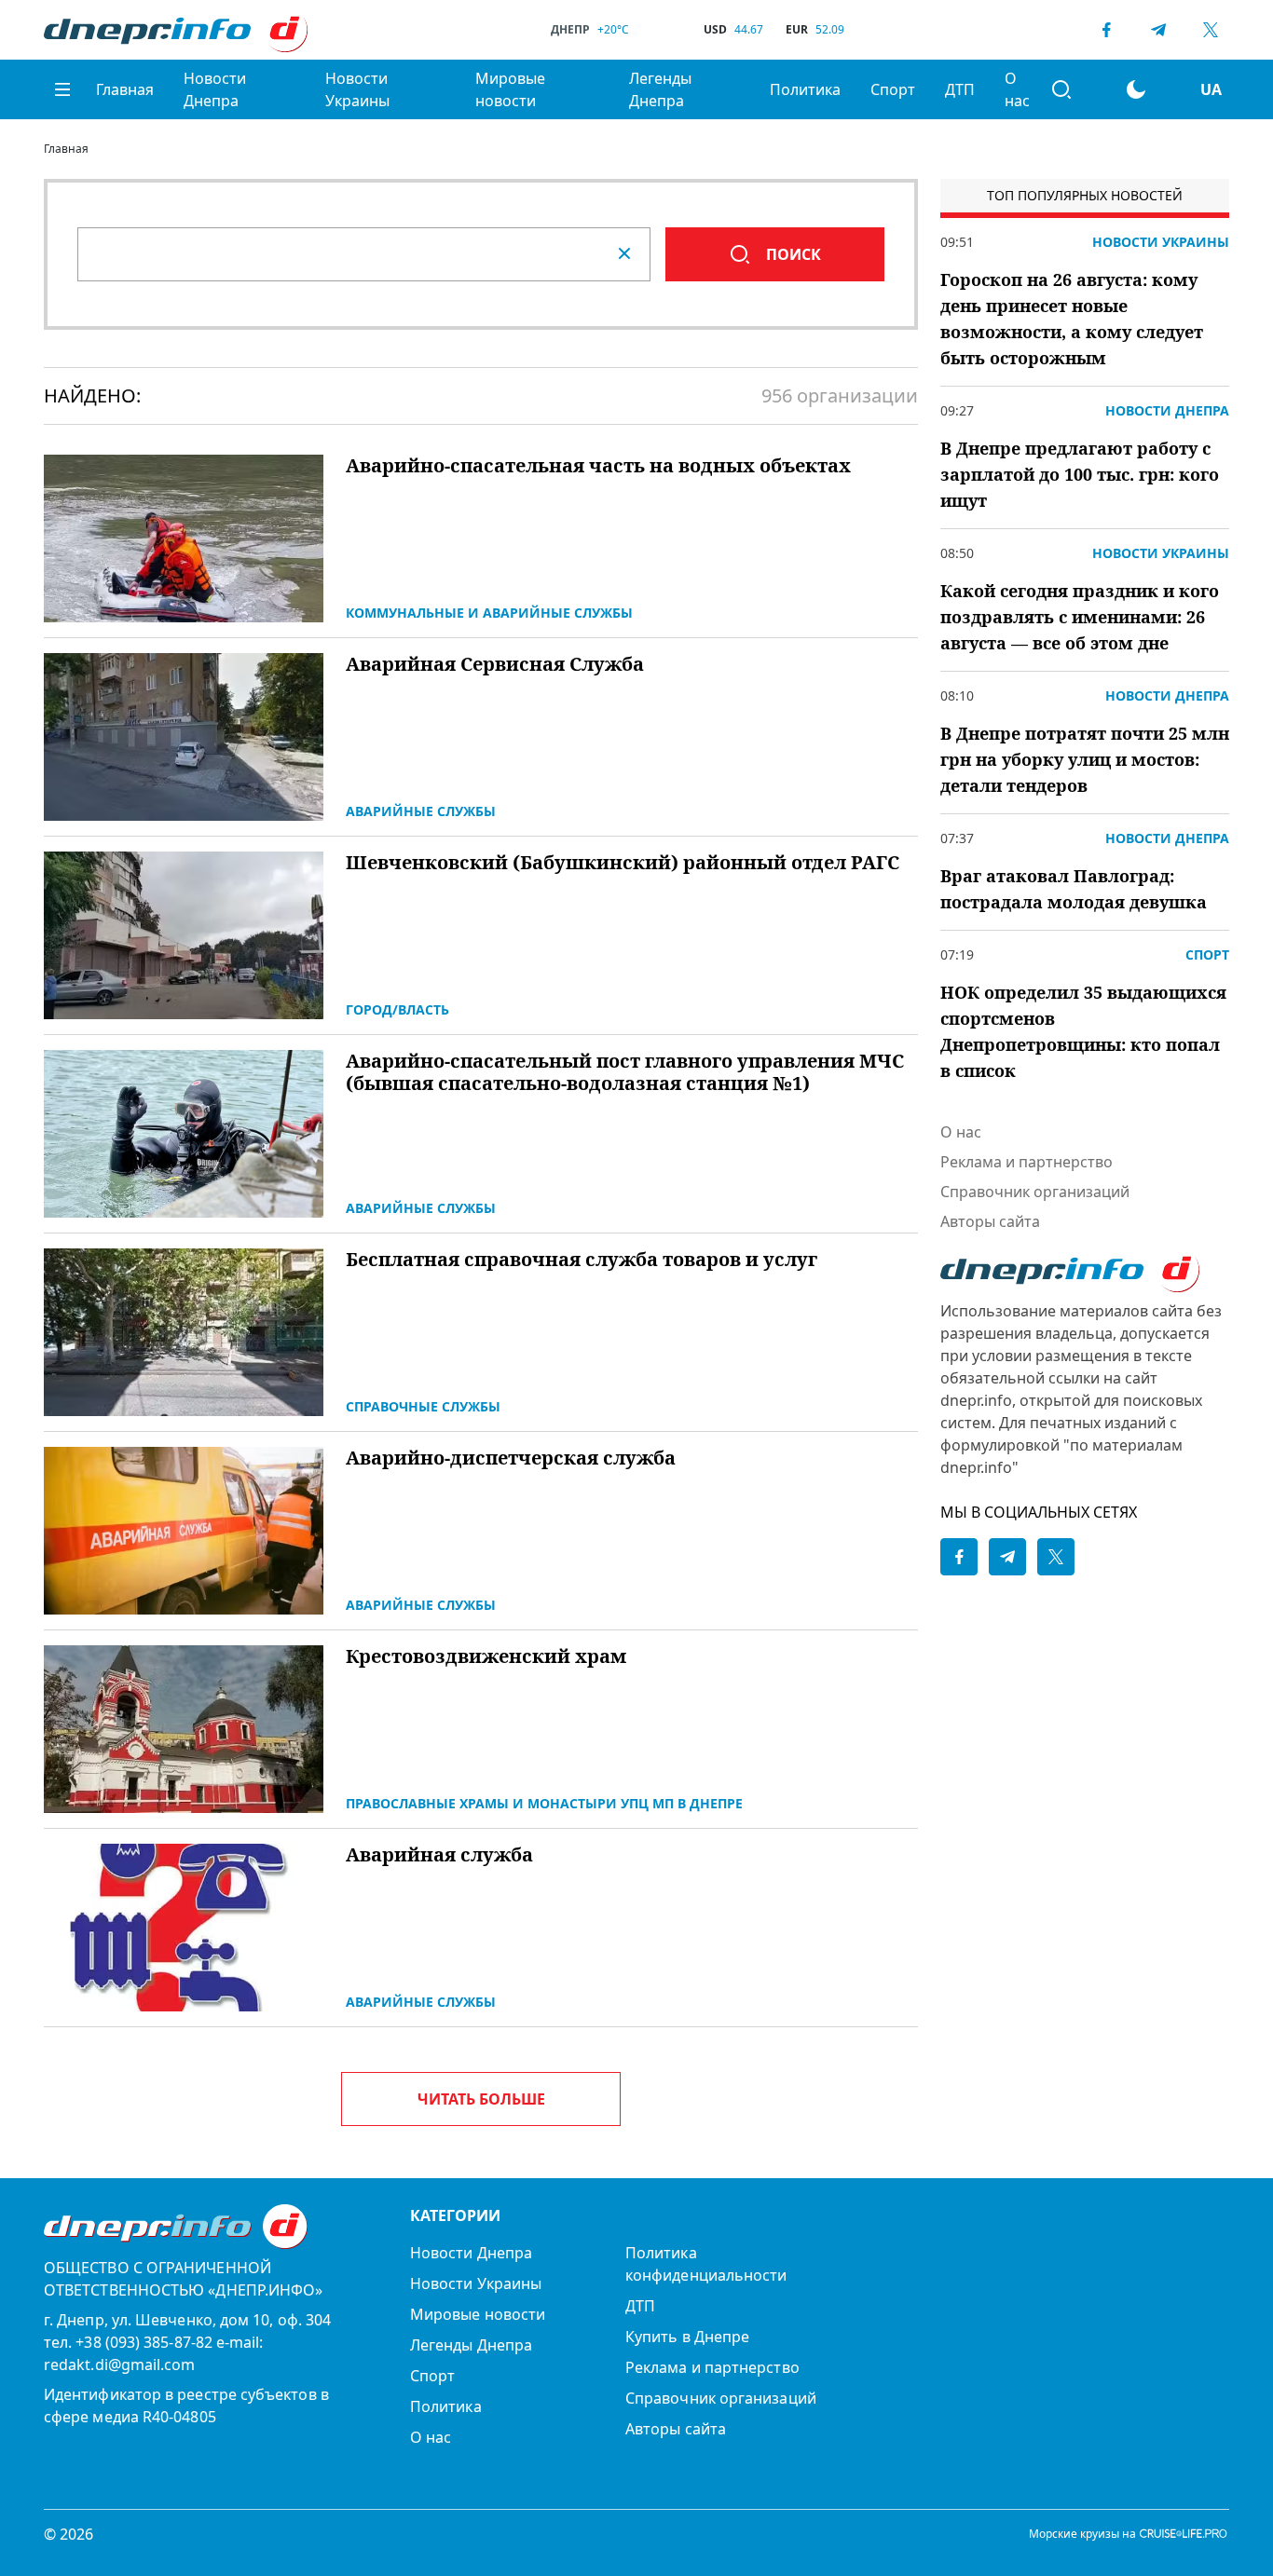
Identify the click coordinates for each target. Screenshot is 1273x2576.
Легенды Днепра (660, 89)
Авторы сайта (990, 1221)
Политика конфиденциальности (706, 2264)
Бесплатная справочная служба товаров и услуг (582, 1260)
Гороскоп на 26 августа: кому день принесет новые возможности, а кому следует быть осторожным (1072, 319)
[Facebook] (1106, 30)
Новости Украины (357, 89)
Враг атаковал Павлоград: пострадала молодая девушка (1074, 889)
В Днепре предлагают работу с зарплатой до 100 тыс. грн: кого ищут (1080, 474)
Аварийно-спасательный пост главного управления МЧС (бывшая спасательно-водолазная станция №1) (625, 1072)
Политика (805, 89)
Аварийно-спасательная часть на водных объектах (598, 466)
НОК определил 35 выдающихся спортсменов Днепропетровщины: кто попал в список (1083, 1031)
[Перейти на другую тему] (1136, 89)
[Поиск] (1061, 89)
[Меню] (62, 89)
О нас (1017, 89)
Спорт (893, 89)
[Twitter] (1211, 30)
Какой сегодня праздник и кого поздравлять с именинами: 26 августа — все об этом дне (1080, 617)
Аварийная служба (439, 1855)
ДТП (960, 89)
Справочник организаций (1035, 1192)
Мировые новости (510, 89)
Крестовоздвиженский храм (486, 1656)
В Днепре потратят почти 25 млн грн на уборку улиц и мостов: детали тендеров (1085, 759)
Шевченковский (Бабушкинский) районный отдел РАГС (623, 863)
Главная (125, 89)
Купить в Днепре (687, 2337)
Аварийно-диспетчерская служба (511, 1458)
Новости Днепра (215, 89)
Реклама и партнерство (1027, 1162)
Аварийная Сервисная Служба (495, 664)
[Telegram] (1158, 30)
